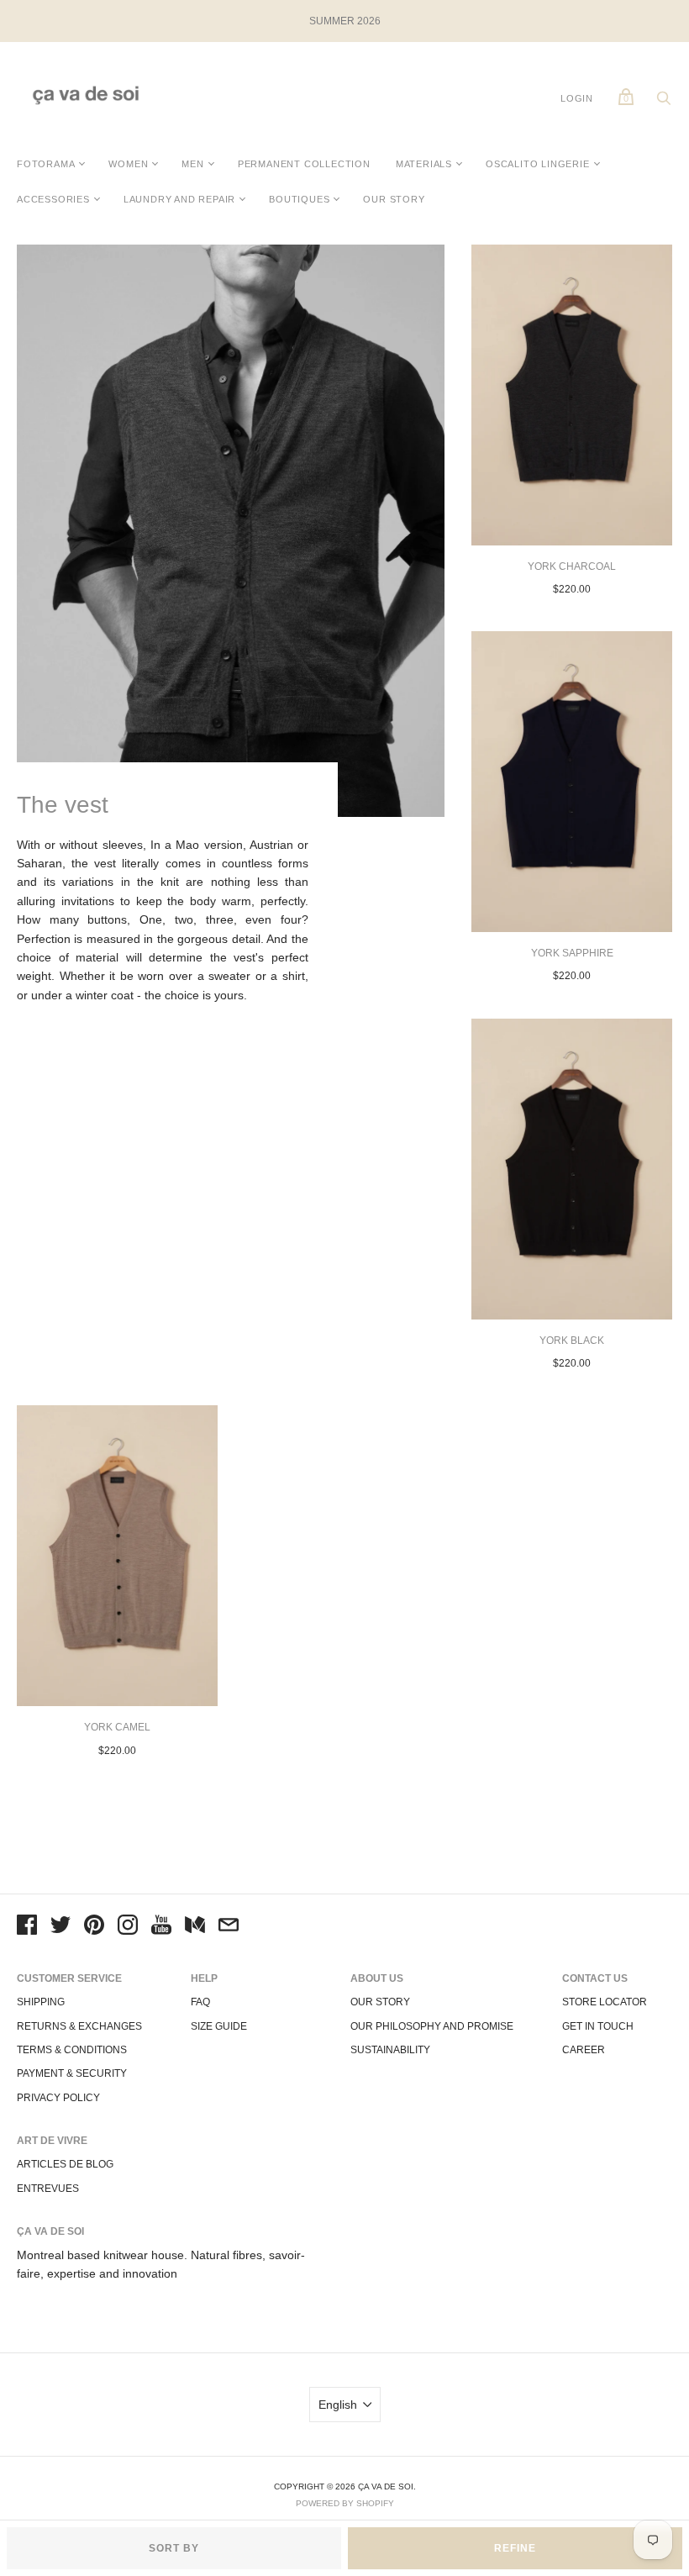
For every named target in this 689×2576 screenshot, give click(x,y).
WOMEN (128, 164)
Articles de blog (65, 2164)
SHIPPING (41, 2002)
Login (577, 98)
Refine (515, 2548)
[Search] (664, 103)
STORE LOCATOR (605, 2002)
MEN (192, 164)
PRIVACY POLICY (58, 2098)
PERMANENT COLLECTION (304, 164)
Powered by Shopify (345, 2503)
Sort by (174, 2548)
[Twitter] (60, 1927)
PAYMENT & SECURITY (72, 2073)
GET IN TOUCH (598, 2026)
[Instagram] (128, 1927)
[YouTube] (161, 1927)
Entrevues (48, 2189)
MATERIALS (424, 164)
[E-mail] (229, 1927)
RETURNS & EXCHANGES (79, 2026)
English (338, 2405)
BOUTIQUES (299, 199)
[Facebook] (27, 1927)
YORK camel (117, 1727)
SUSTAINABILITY (390, 2050)
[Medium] (195, 1927)
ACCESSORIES (53, 199)
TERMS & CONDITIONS (72, 2050)
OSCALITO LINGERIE (538, 164)
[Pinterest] (94, 1927)
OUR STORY (394, 199)
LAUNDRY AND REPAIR (179, 199)
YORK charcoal (572, 566)
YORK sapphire (572, 953)
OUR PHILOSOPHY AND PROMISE (432, 2026)
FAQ (200, 2002)
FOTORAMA (46, 164)
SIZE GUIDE (219, 2026)
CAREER (584, 2050)
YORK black (572, 1341)
